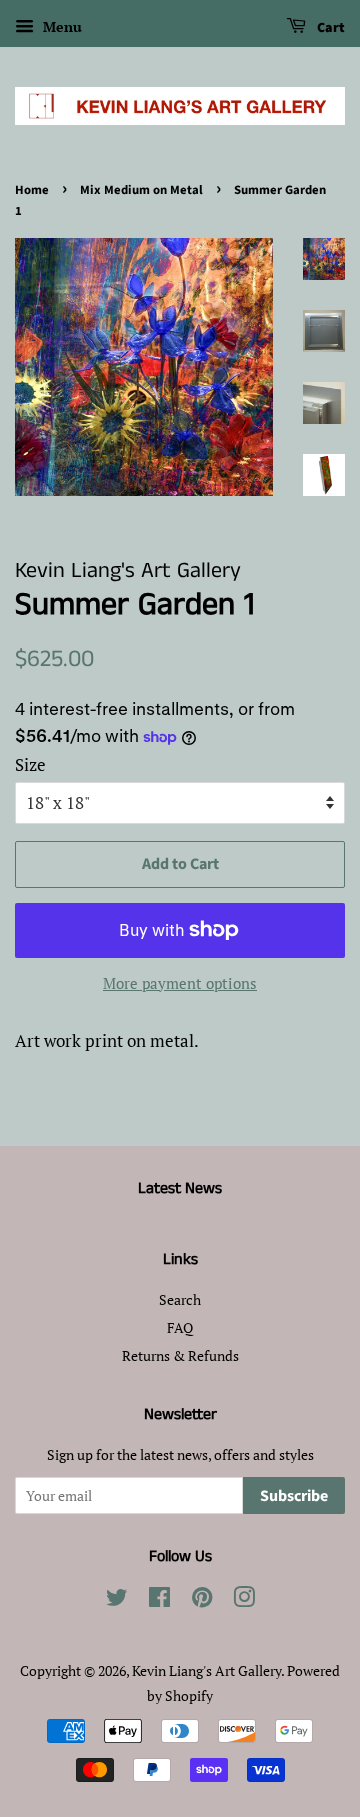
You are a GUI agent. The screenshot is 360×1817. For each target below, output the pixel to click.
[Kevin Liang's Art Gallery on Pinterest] (202, 1600)
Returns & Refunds (180, 1355)
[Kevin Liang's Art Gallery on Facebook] (159, 1600)
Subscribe (294, 1496)
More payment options (180, 983)
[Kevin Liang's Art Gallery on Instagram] (244, 1600)
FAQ (180, 1327)
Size (30, 764)
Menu (60, 26)
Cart (329, 28)
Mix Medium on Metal (141, 190)
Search (180, 1299)
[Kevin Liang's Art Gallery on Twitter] (117, 1600)
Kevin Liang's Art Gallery (206, 1670)
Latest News (180, 1188)
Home (32, 190)
